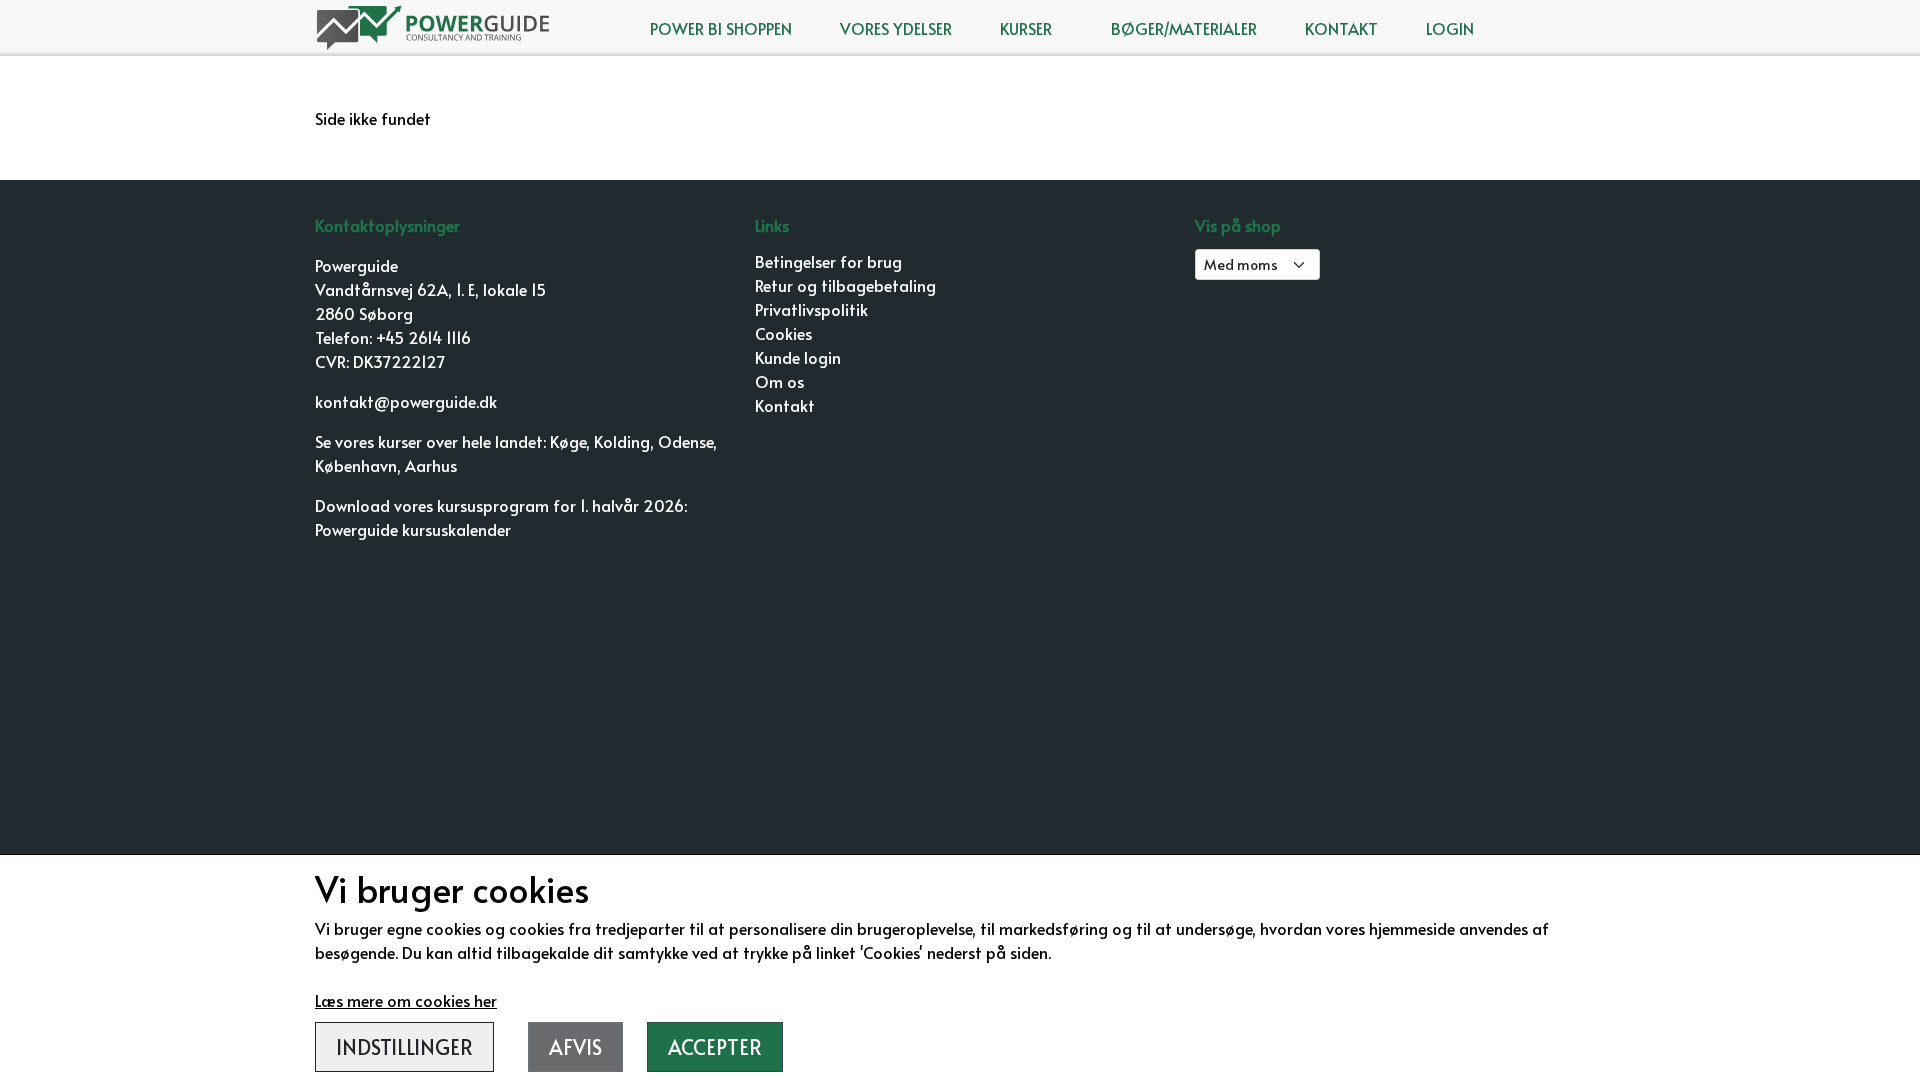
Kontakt (1341, 28)
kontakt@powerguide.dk (406, 401)
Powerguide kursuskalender (413, 529)
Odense (685, 441)
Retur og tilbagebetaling (845, 285)
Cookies (783, 333)
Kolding (622, 441)
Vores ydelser (896, 28)
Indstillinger (404, 1047)
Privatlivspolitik (811, 309)
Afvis (575, 1047)
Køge (568, 441)
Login (1450, 28)
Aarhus (431, 465)
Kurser (1026, 28)
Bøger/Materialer (1184, 28)
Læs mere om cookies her (406, 1000)
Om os (779, 381)
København (356, 465)
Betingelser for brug (828, 261)
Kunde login (798, 357)
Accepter (715, 1047)
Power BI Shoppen (721, 28)
